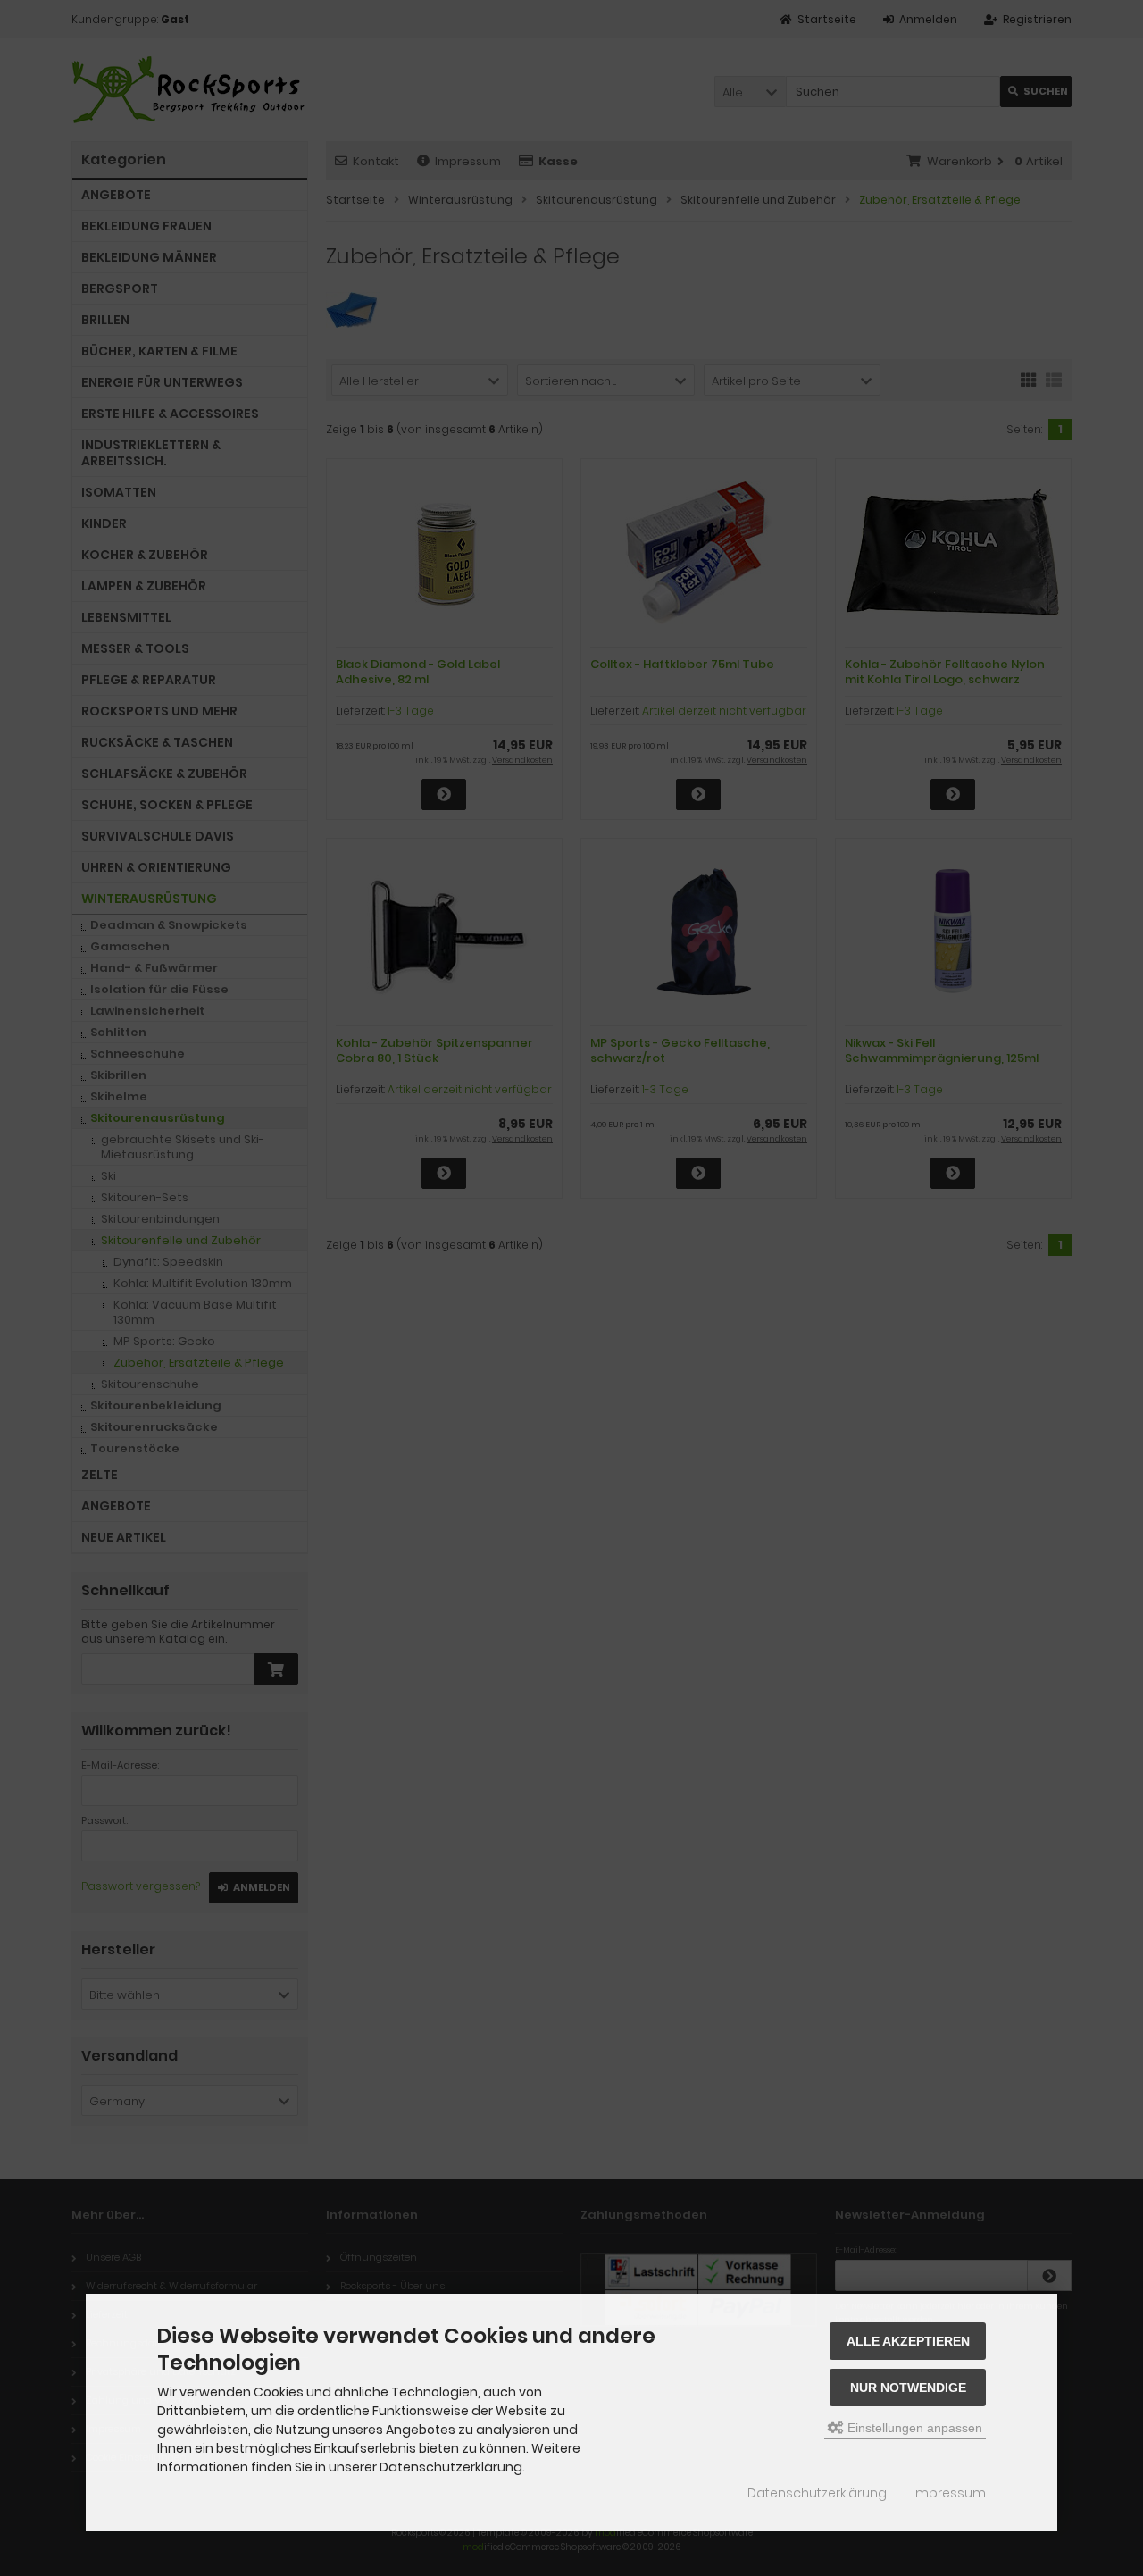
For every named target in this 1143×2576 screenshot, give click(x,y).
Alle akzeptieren (908, 2341)
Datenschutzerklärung (817, 2493)
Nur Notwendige (908, 2388)
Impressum (949, 2493)
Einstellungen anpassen (913, 2428)
